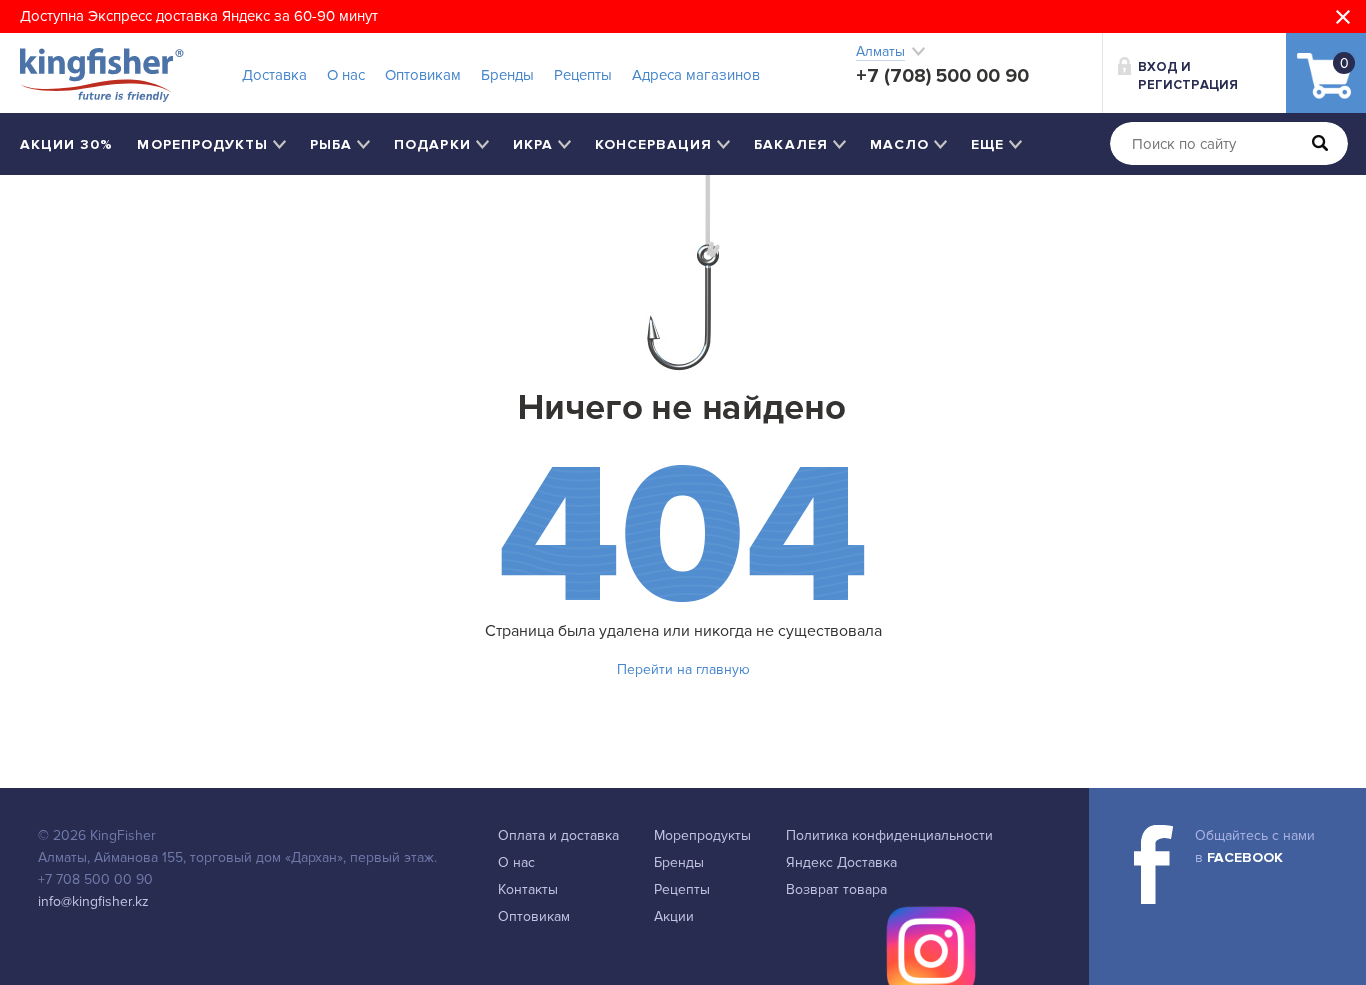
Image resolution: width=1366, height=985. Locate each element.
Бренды (507, 75)
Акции (674, 916)
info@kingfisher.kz (93, 901)
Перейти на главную (683, 669)
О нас (346, 75)
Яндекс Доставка (841, 862)
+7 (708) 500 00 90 (942, 76)
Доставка (274, 75)
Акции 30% (66, 144)
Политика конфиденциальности (889, 835)
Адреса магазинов (696, 75)
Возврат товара (836, 889)
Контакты (528, 889)
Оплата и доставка (558, 835)
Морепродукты (702, 835)
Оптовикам (423, 75)
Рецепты (583, 75)
